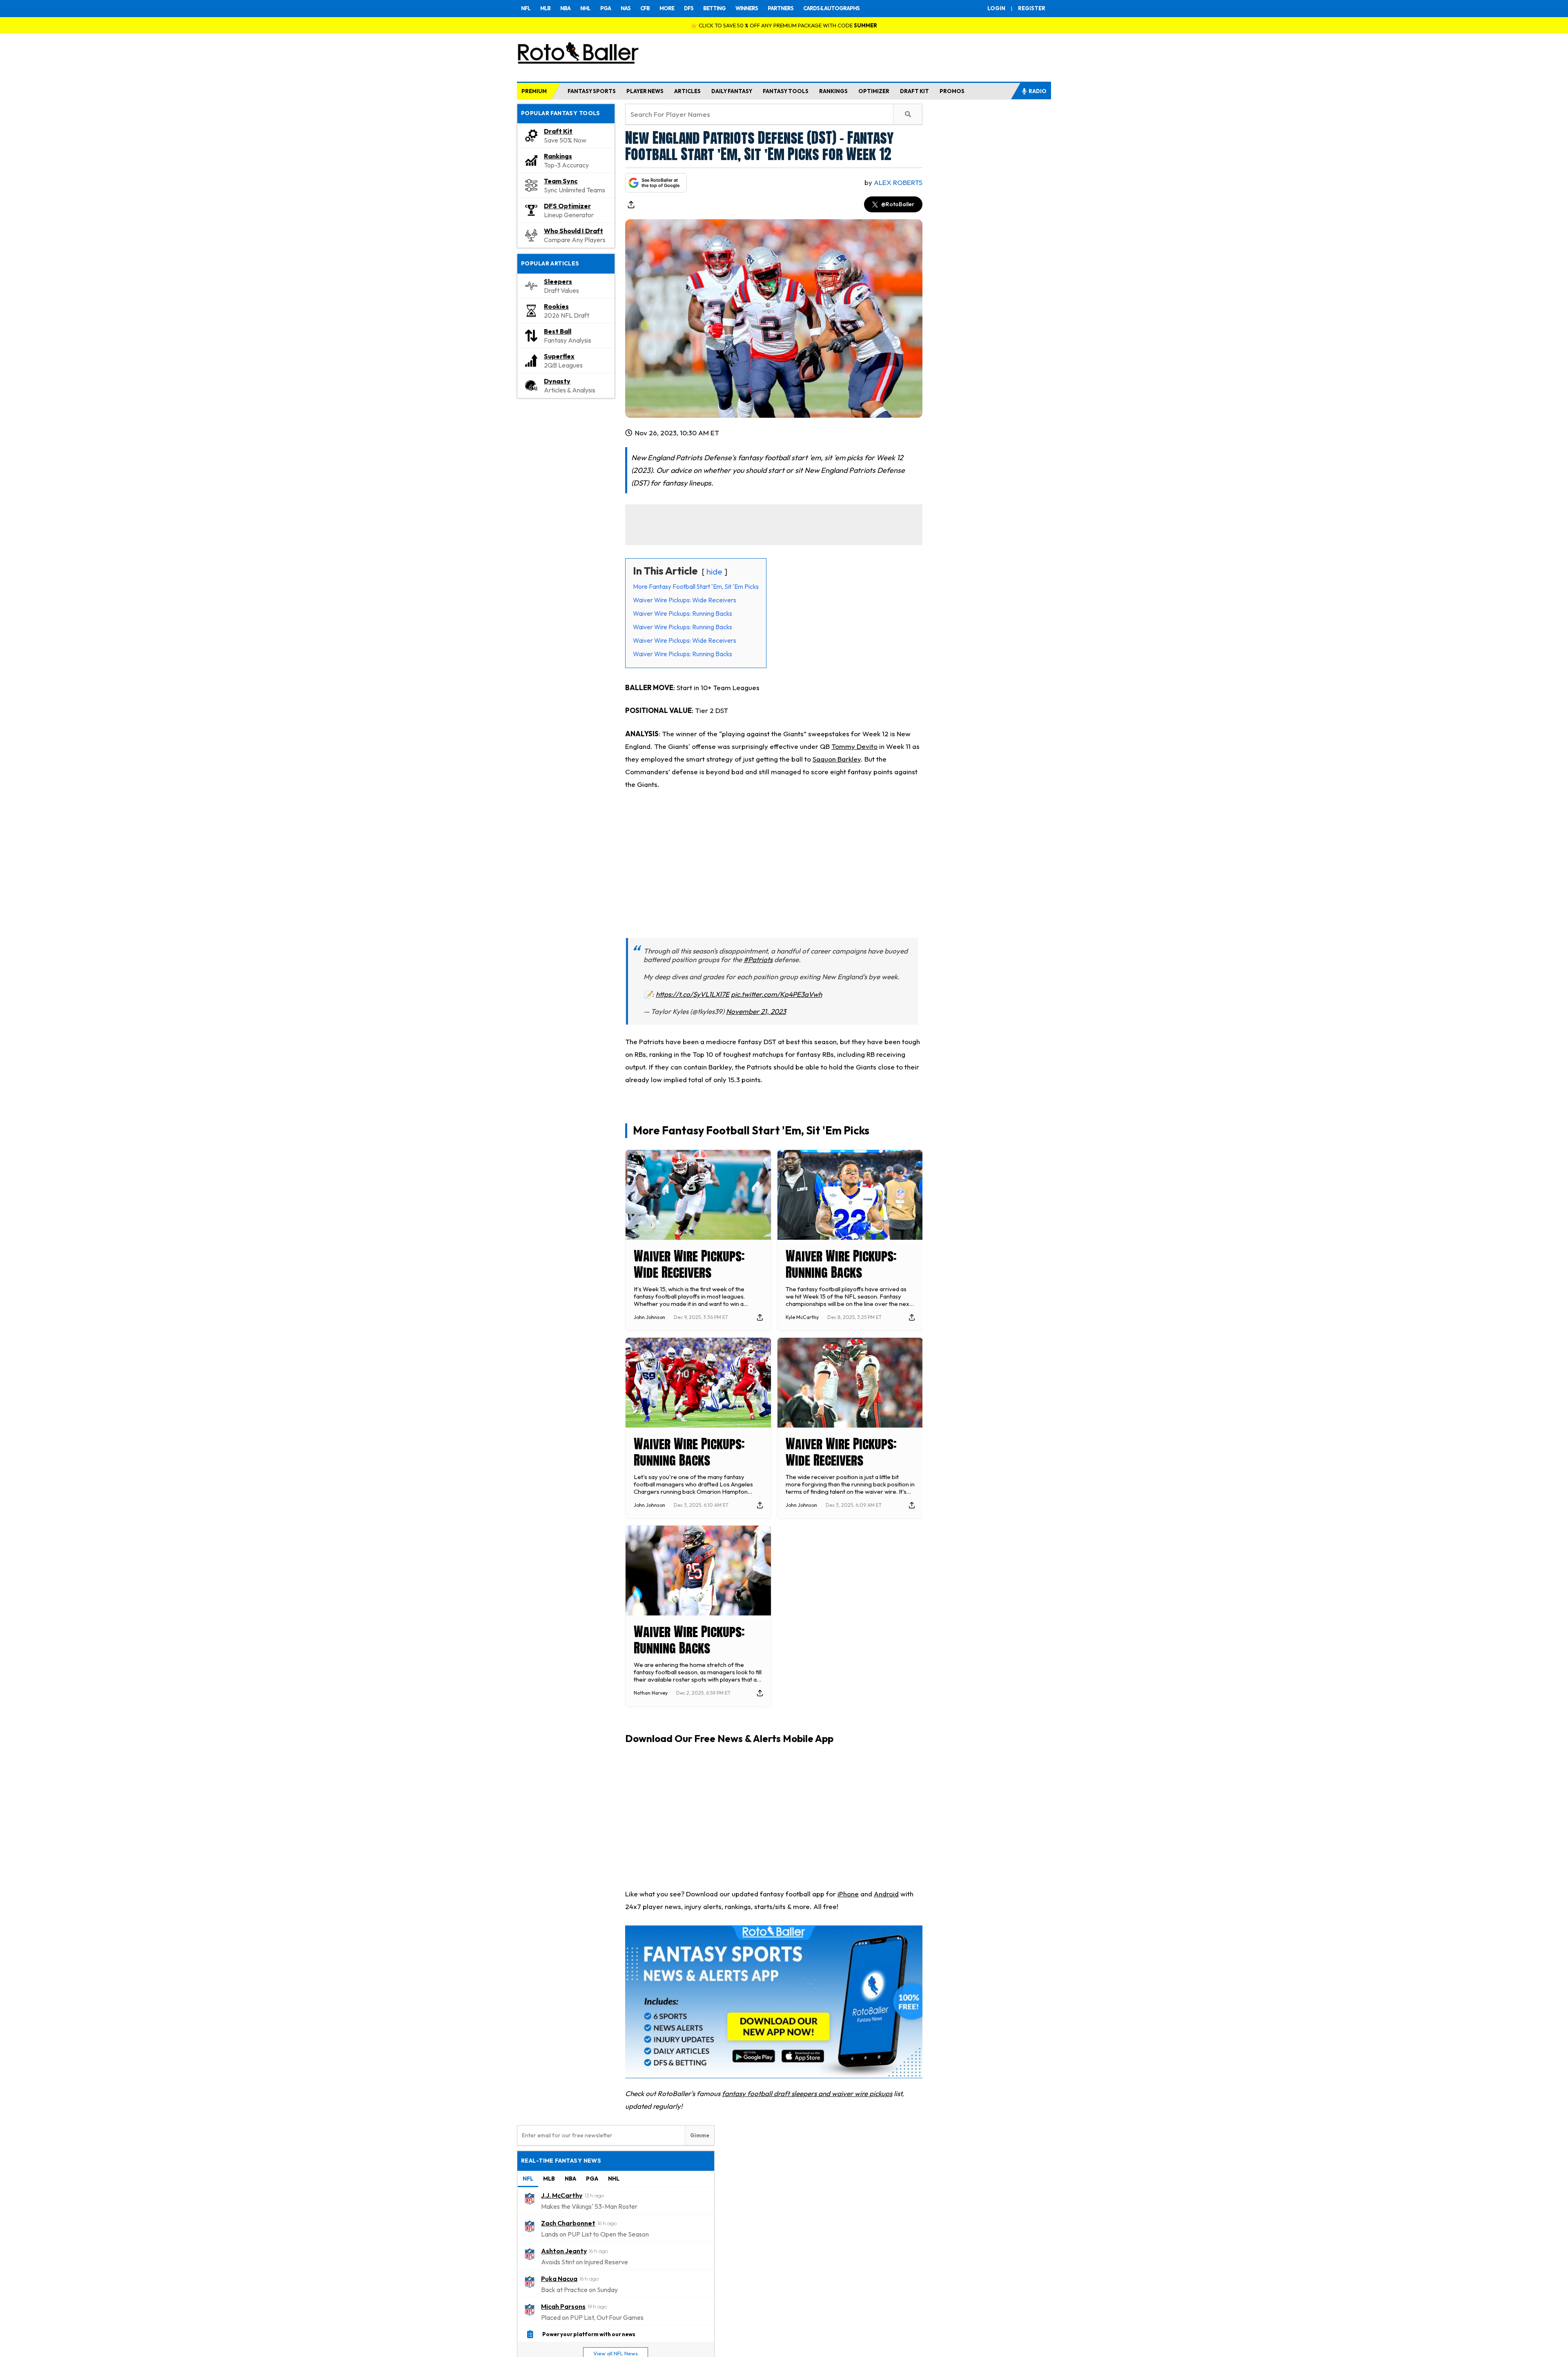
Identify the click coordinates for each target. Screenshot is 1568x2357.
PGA (606, 8)
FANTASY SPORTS (592, 91)
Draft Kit (558, 131)
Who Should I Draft (574, 231)
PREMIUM (534, 91)
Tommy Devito (854, 746)
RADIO (1038, 91)
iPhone (848, 1894)
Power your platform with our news (589, 2334)
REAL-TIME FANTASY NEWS (561, 2161)
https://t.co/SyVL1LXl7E (693, 994)
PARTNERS (781, 8)
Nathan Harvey (651, 1693)
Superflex (559, 356)
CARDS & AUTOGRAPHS (831, 8)
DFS (689, 8)
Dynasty (557, 381)
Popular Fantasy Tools (561, 113)
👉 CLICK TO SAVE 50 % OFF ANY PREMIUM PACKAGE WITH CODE (784, 25)
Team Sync (561, 181)
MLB (545, 8)
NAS (626, 8)
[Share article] (631, 205)
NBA (565, 8)
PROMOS (952, 91)
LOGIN (996, 8)
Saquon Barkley (837, 759)
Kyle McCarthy (802, 1317)
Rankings (558, 156)
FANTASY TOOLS (786, 91)
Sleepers (558, 281)
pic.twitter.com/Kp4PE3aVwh (776, 994)
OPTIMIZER (874, 91)
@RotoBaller (898, 204)
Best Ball (558, 331)
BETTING (714, 8)
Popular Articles (550, 263)
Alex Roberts (898, 182)
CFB (645, 8)
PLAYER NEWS (645, 91)
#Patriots (758, 959)
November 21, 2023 (756, 1011)
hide (714, 571)
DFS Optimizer (567, 206)
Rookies (556, 306)
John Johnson (649, 1317)
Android (886, 1894)
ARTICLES (687, 91)
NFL (526, 8)
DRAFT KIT (914, 91)
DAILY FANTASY (732, 91)
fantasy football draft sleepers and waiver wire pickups (807, 2093)
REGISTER (1032, 8)
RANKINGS (833, 91)
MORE (667, 8)
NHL (585, 8)
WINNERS (747, 8)
